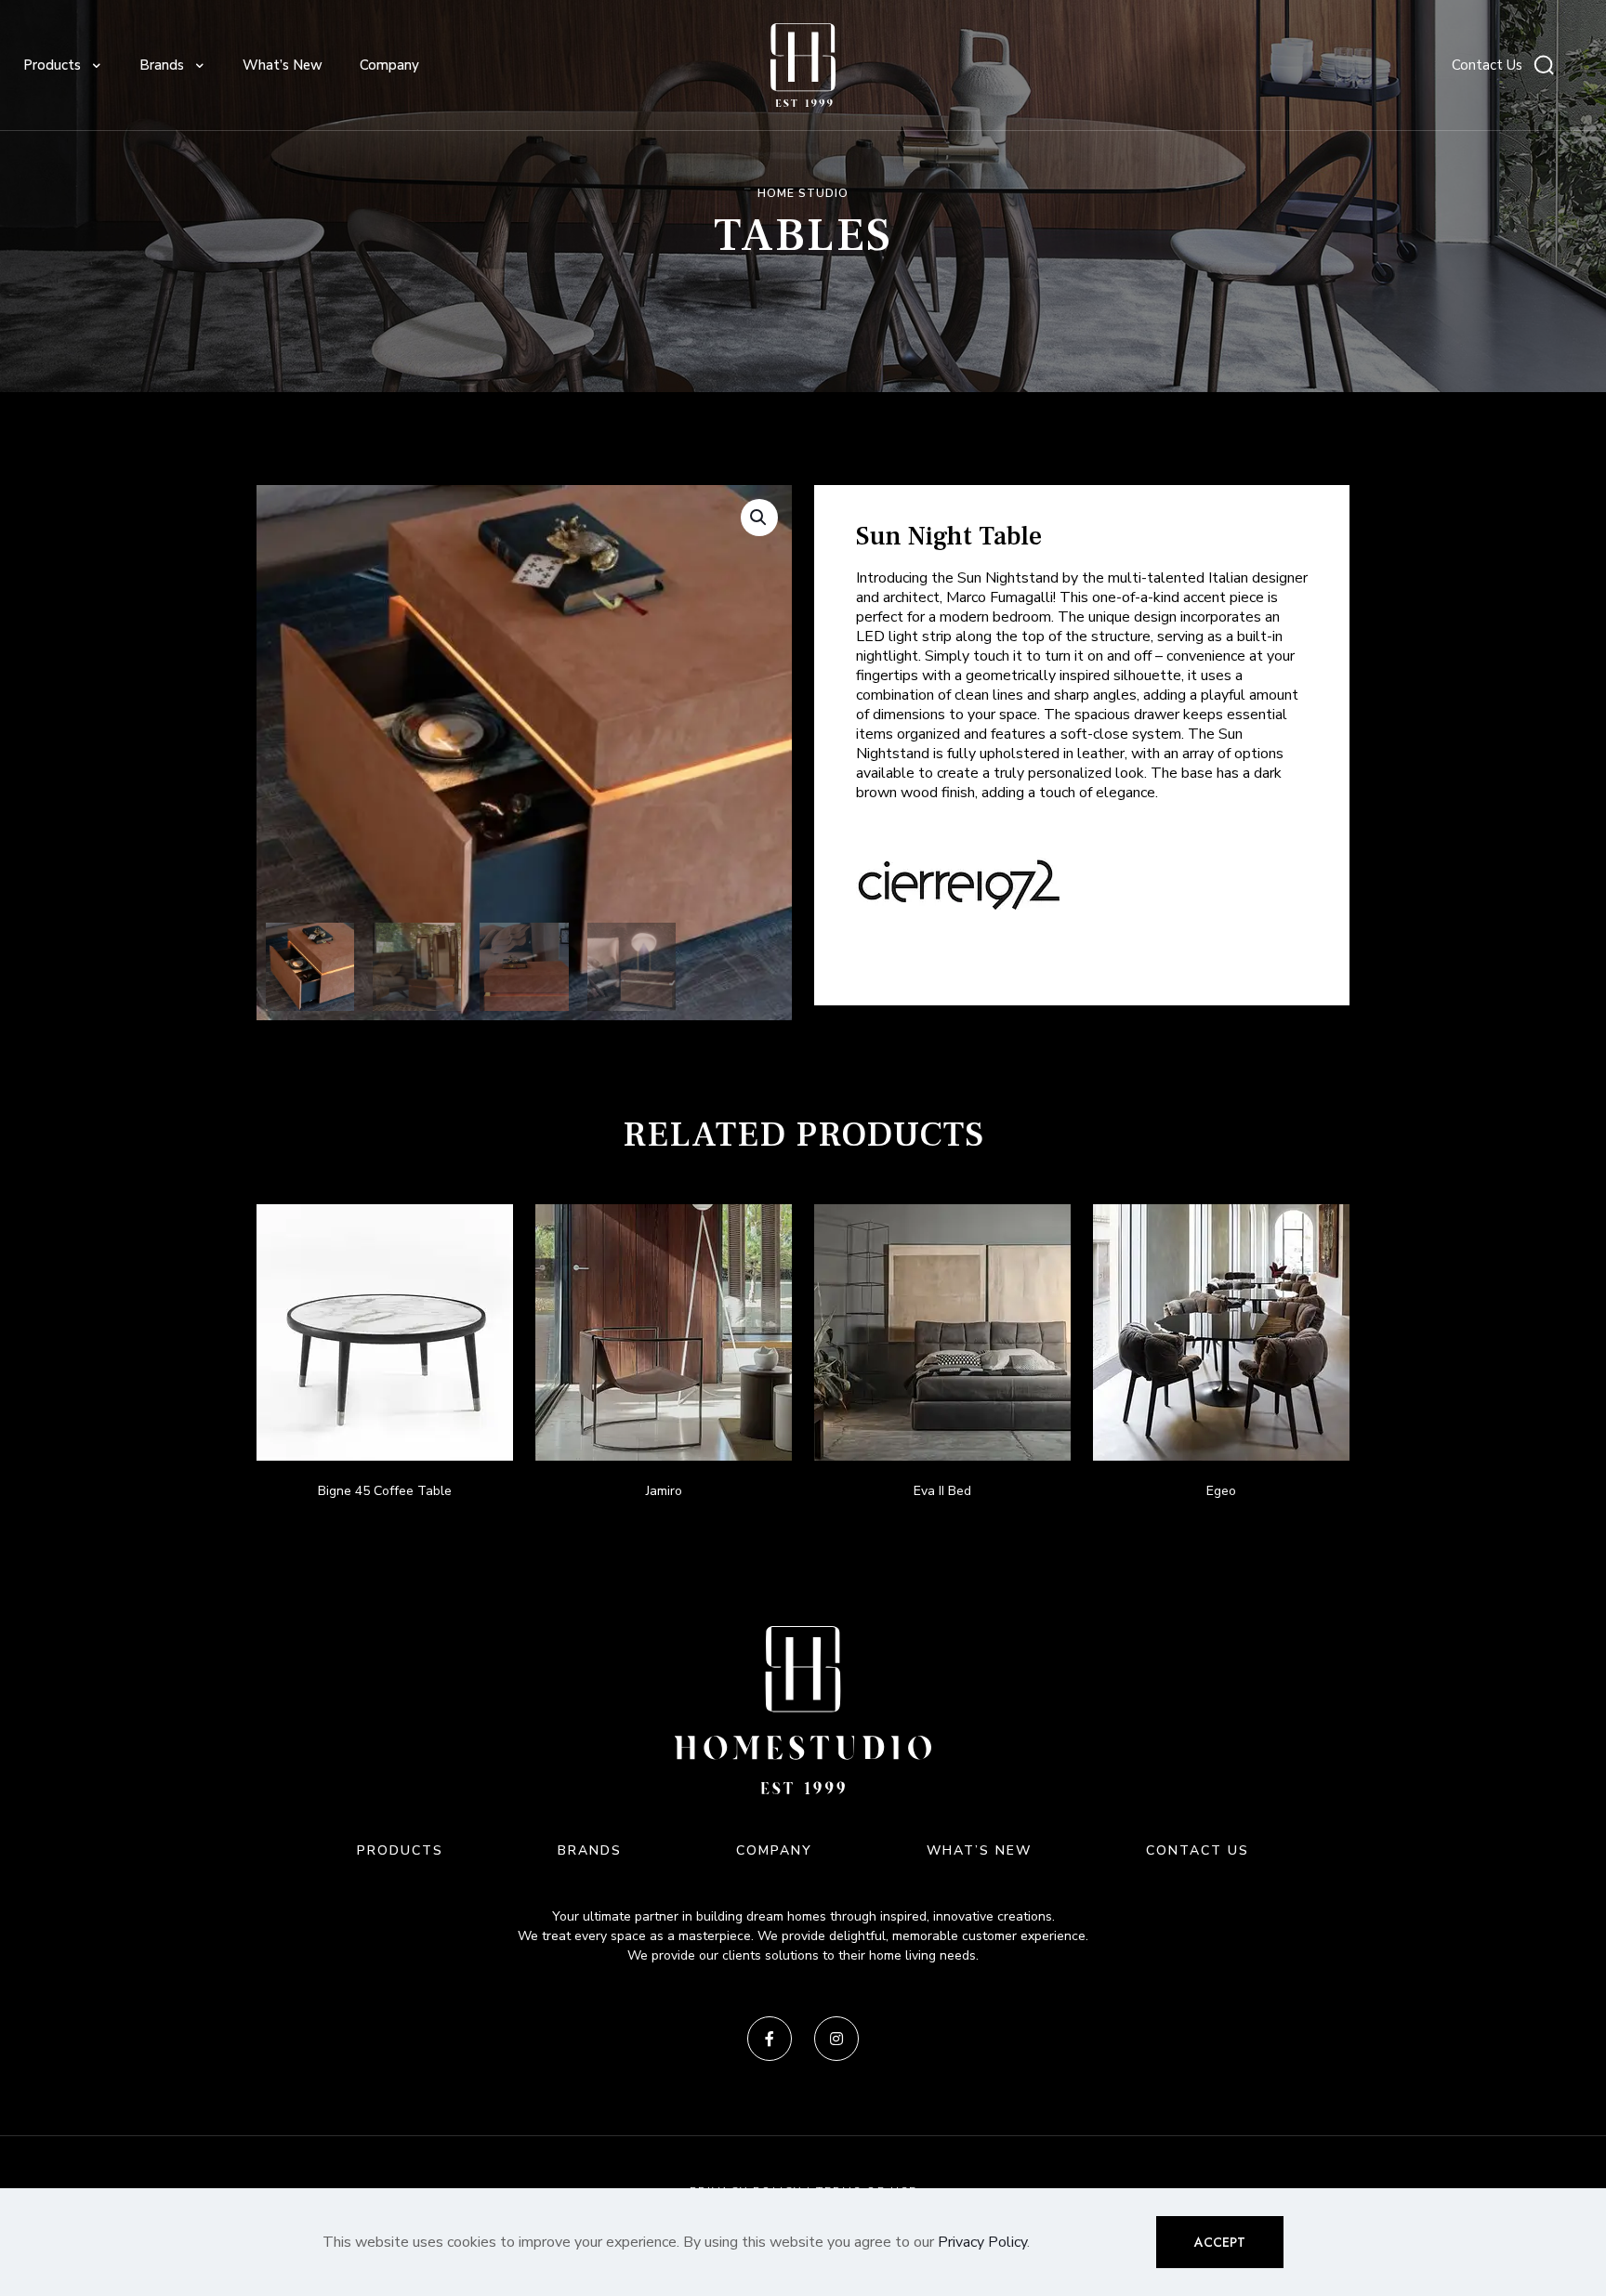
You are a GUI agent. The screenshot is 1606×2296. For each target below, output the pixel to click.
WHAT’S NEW (979, 1850)
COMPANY (774, 1850)
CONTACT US (1198, 1850)
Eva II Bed (942, 1491)
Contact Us (1487, 65)
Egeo (1221, 1491)
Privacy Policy (982, 2242)
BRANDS (590, 1850)
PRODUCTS (400, 1850)
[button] (759, 518)
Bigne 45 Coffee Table (385, 1491)
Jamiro (664, 1491)
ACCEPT (1220, 2242)
